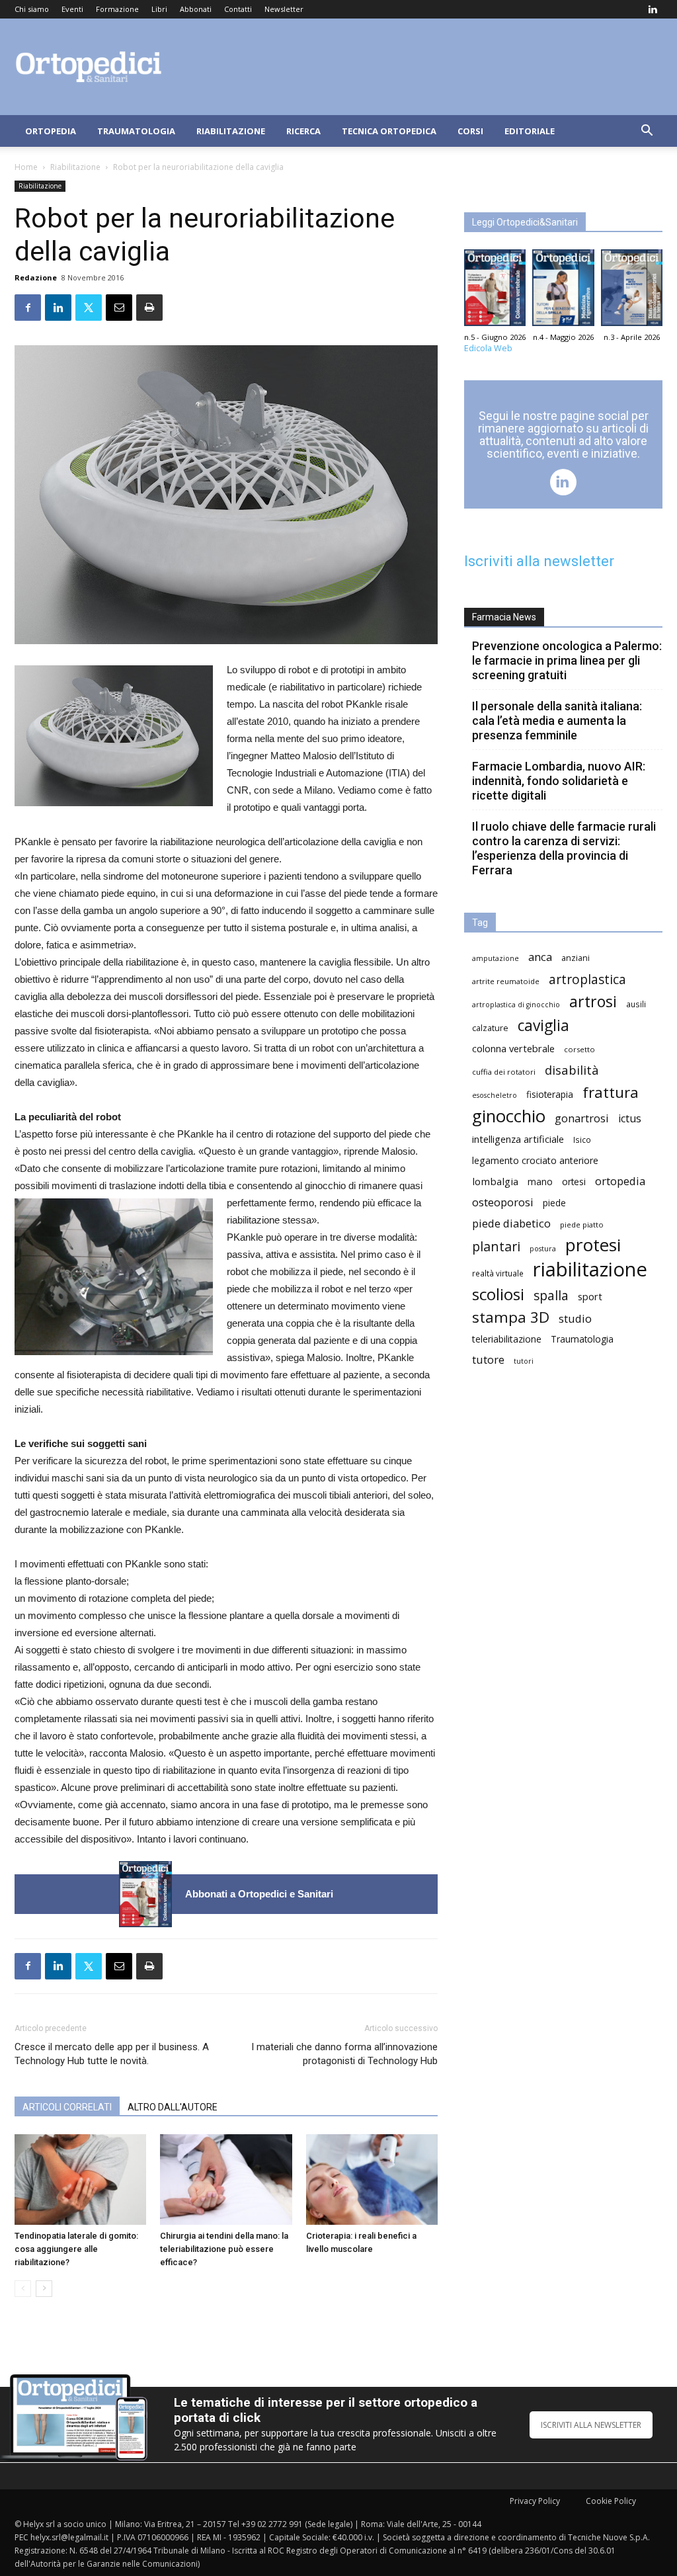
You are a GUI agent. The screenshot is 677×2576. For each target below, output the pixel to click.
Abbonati (196, 9)
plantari (496, 1246)
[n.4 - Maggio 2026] (563, 291)
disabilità (572, 1070)
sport (590, 1296)
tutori (524, 1361)
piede (554, 1203)
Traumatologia (136, 131)
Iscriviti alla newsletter (539, 561)
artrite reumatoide (506, 981)
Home (26, 167)
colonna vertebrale (513, 1048)
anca (540, 957)
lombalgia (495, 1181)
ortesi (574, 1182)
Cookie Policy (611, 2501)
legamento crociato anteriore (535, 1160)
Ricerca (303, 131)
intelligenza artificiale (518, 1139)
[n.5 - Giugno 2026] (145, 1894)
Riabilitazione (231, 131)
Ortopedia (51, 131)
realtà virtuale (498, 1273)
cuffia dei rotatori (504, 1072)
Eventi (72, 9)
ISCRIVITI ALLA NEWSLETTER (591, 2425)
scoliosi (498, 1294)
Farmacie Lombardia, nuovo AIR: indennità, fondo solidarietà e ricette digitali (559, 781)
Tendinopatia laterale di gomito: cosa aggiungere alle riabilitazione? (76, 2249)
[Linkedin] (653, 9)
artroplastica (587, 979)
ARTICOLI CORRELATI (67, 2107)
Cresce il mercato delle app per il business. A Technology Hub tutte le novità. (112, 2054)
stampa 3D (511, 1317)
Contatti (238, 9)
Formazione (117, 9)
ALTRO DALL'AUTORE (173, 2107)
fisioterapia (550, 1094)
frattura (611, 1092)
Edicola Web (488, 348)
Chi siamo (32, 9)
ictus (630, 1119)
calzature (490, 1028)
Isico (582, 1140)
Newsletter (284, 9)
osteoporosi (503, 1202)
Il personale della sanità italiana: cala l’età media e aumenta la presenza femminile (557, 721)
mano (540, 1182)
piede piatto (582, 1225)
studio (575, 1318)
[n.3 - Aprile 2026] (632, 291)
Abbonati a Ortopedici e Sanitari (259, 1894)
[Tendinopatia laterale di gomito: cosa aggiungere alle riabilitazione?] (80, 2180)
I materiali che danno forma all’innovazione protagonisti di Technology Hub (344, 2054)
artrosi (593, 1002)
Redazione (36, 277)
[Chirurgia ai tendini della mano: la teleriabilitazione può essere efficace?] (226, 2180)
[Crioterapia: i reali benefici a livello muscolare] (372, 2180)
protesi (593, 1245)
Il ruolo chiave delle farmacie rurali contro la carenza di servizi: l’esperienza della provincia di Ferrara (564, 848)
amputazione (496, 958)
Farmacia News (504, 617)
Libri (159, 9)
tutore (488, 1359)
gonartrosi (582, 1118)
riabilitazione (590, 1269)
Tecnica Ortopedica (389, 131)
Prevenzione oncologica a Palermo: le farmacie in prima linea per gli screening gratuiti (567, 660)
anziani (576, 958)
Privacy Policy (535, 2501)
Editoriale (530, 131)
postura (543, 1249)
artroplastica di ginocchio (516, 1005)
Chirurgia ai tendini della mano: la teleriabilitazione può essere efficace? (224, 2249)
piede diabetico (511, 1223)
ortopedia (620, 1181)
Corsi (470, 131)
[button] (647, 132)
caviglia (543, 1025)
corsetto (579, 1049)
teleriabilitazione (507, 1339)
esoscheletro (495, 1095)
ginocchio (509, 1116)
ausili (636, 1004)
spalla (551, 1295)
